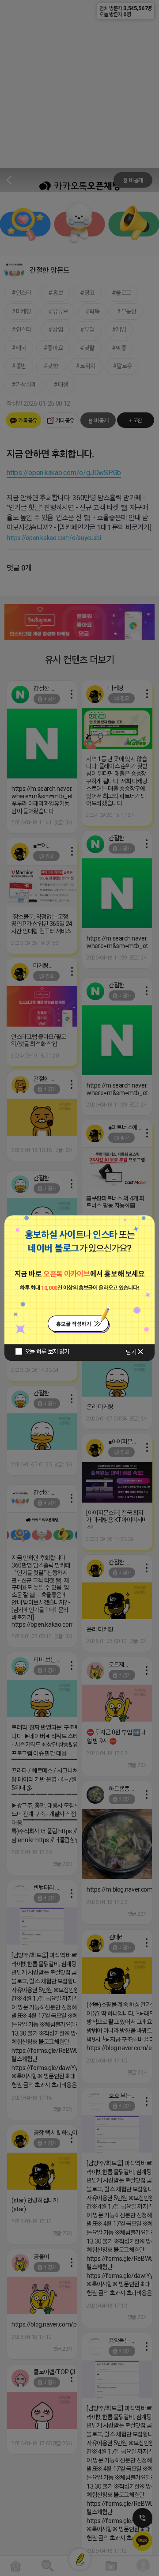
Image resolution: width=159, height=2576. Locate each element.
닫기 (131, 1352)
